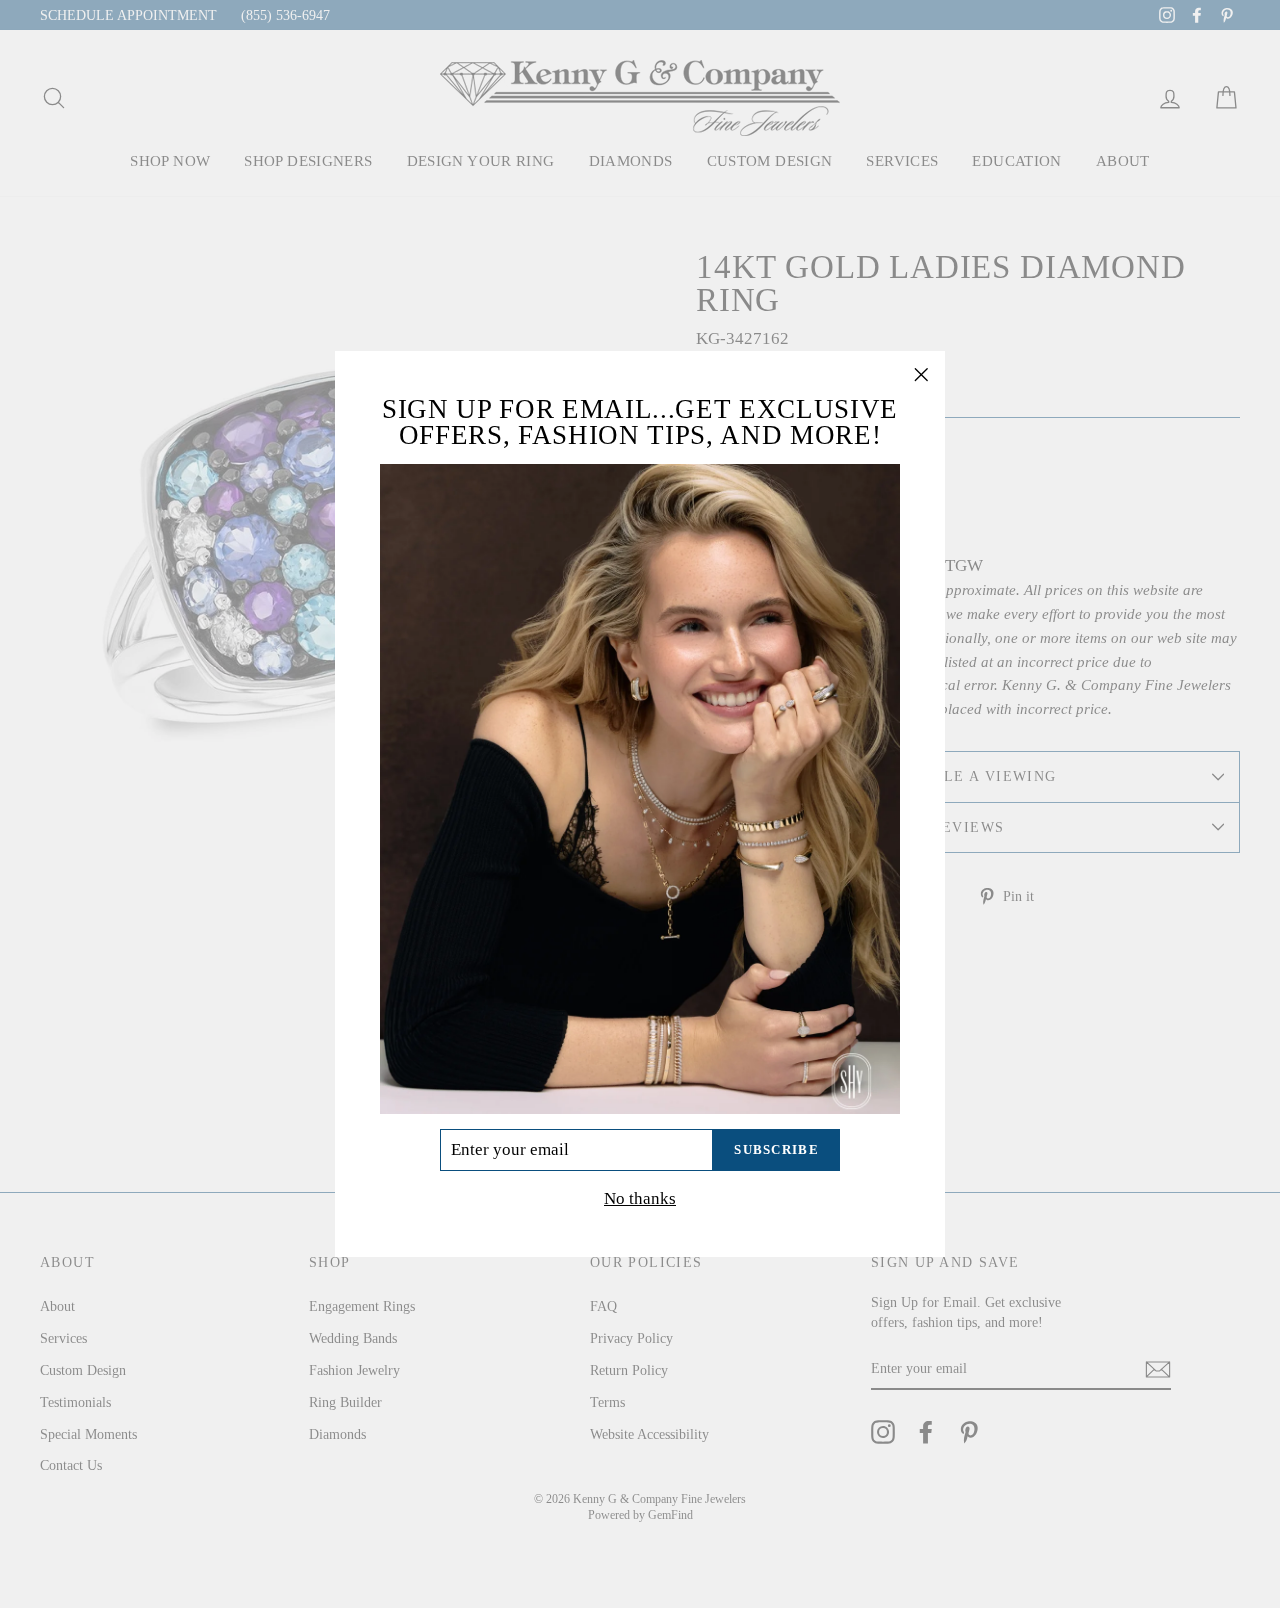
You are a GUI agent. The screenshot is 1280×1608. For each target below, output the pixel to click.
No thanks (640, 1198)
